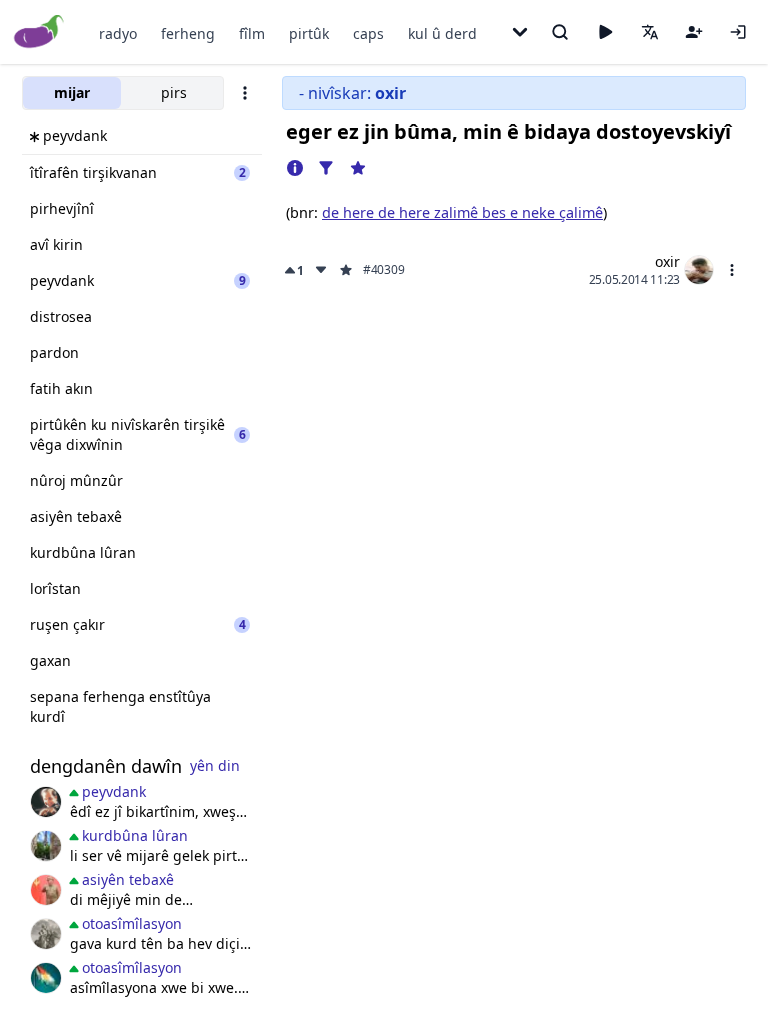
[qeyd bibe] (694, 32)
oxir (667, 261)
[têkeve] (738, 32)
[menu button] (732, 270)
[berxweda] (46, 978)
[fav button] (346, 270)
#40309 (383, 270)
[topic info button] (295, 168)
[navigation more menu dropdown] (520, 32)
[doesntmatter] (46, 802)
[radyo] (605, 32)
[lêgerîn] (560, 32)
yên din (215, 765)
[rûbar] (46, 934)
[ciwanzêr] (46, 890)
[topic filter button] (326, 168)
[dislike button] (321, 270)
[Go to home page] (39, 32)
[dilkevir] (46, 846)
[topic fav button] (358, 168)
